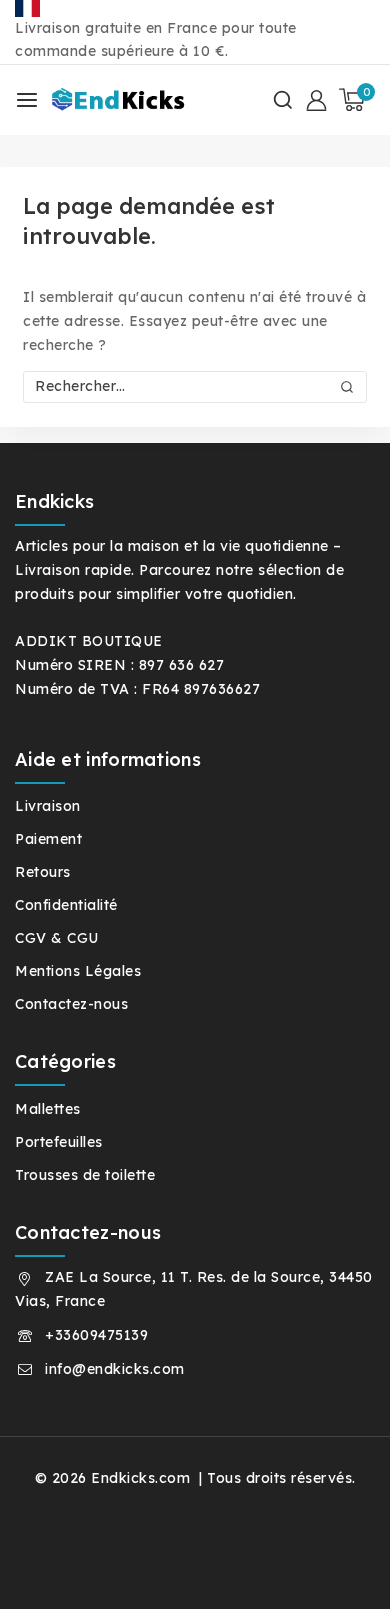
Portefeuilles (59, 1142)
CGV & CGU (57, 938)
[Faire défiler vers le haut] (339, 1568)
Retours (43, 872)
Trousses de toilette (85, 1175)
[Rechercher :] (195, 386)
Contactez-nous (71, 1004)
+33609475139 (96, 1335)
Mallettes (48, 1109)
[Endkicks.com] (121, 100)
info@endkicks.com (115, 1369)
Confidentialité (66, 905)
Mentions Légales (78, 971)
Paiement (48, 839)
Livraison (48, 806)
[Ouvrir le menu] (27, 100)
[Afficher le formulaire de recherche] (283, 100)
